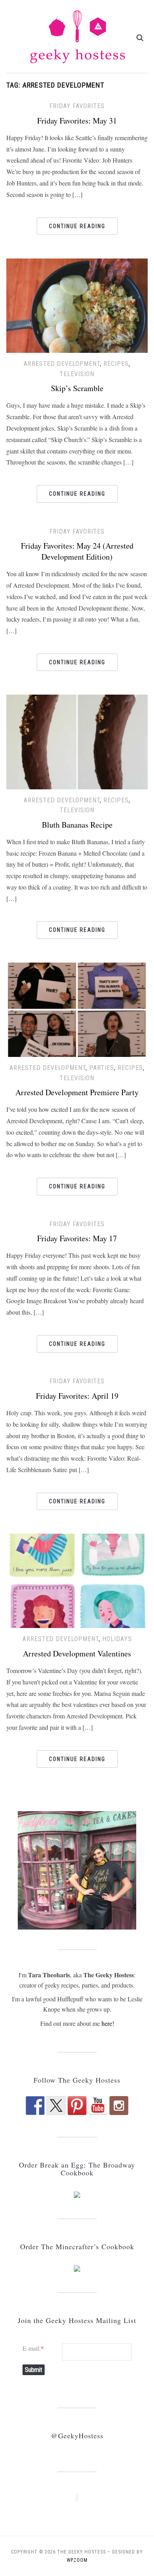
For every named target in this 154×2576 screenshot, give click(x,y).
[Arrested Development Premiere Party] (77, 1009)
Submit (34, 2370)
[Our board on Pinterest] (77, 2106)
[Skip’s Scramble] (77, 304)
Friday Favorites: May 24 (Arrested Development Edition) (77, 551)
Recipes (116, 364)
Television (77, 374)
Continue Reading (77, 226)
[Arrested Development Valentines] (77, 1580)
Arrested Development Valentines (77, 1653)
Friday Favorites (77, 106)
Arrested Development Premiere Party (77, 1092)
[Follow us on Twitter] (56, 2106)
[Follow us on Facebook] (35, 2106)
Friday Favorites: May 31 (77, 121)
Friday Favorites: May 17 (77, 1238)
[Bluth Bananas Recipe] (77, 741)
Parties (102, 1068)
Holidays (117, 1639)
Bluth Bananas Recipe (77, 825)
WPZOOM (77, 2560)
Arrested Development (62, 364)
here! (108, 2023)
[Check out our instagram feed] (119, 2106)
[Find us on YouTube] (98, 2106)
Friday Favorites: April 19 (77, 1396)
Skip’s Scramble (77, 388)
